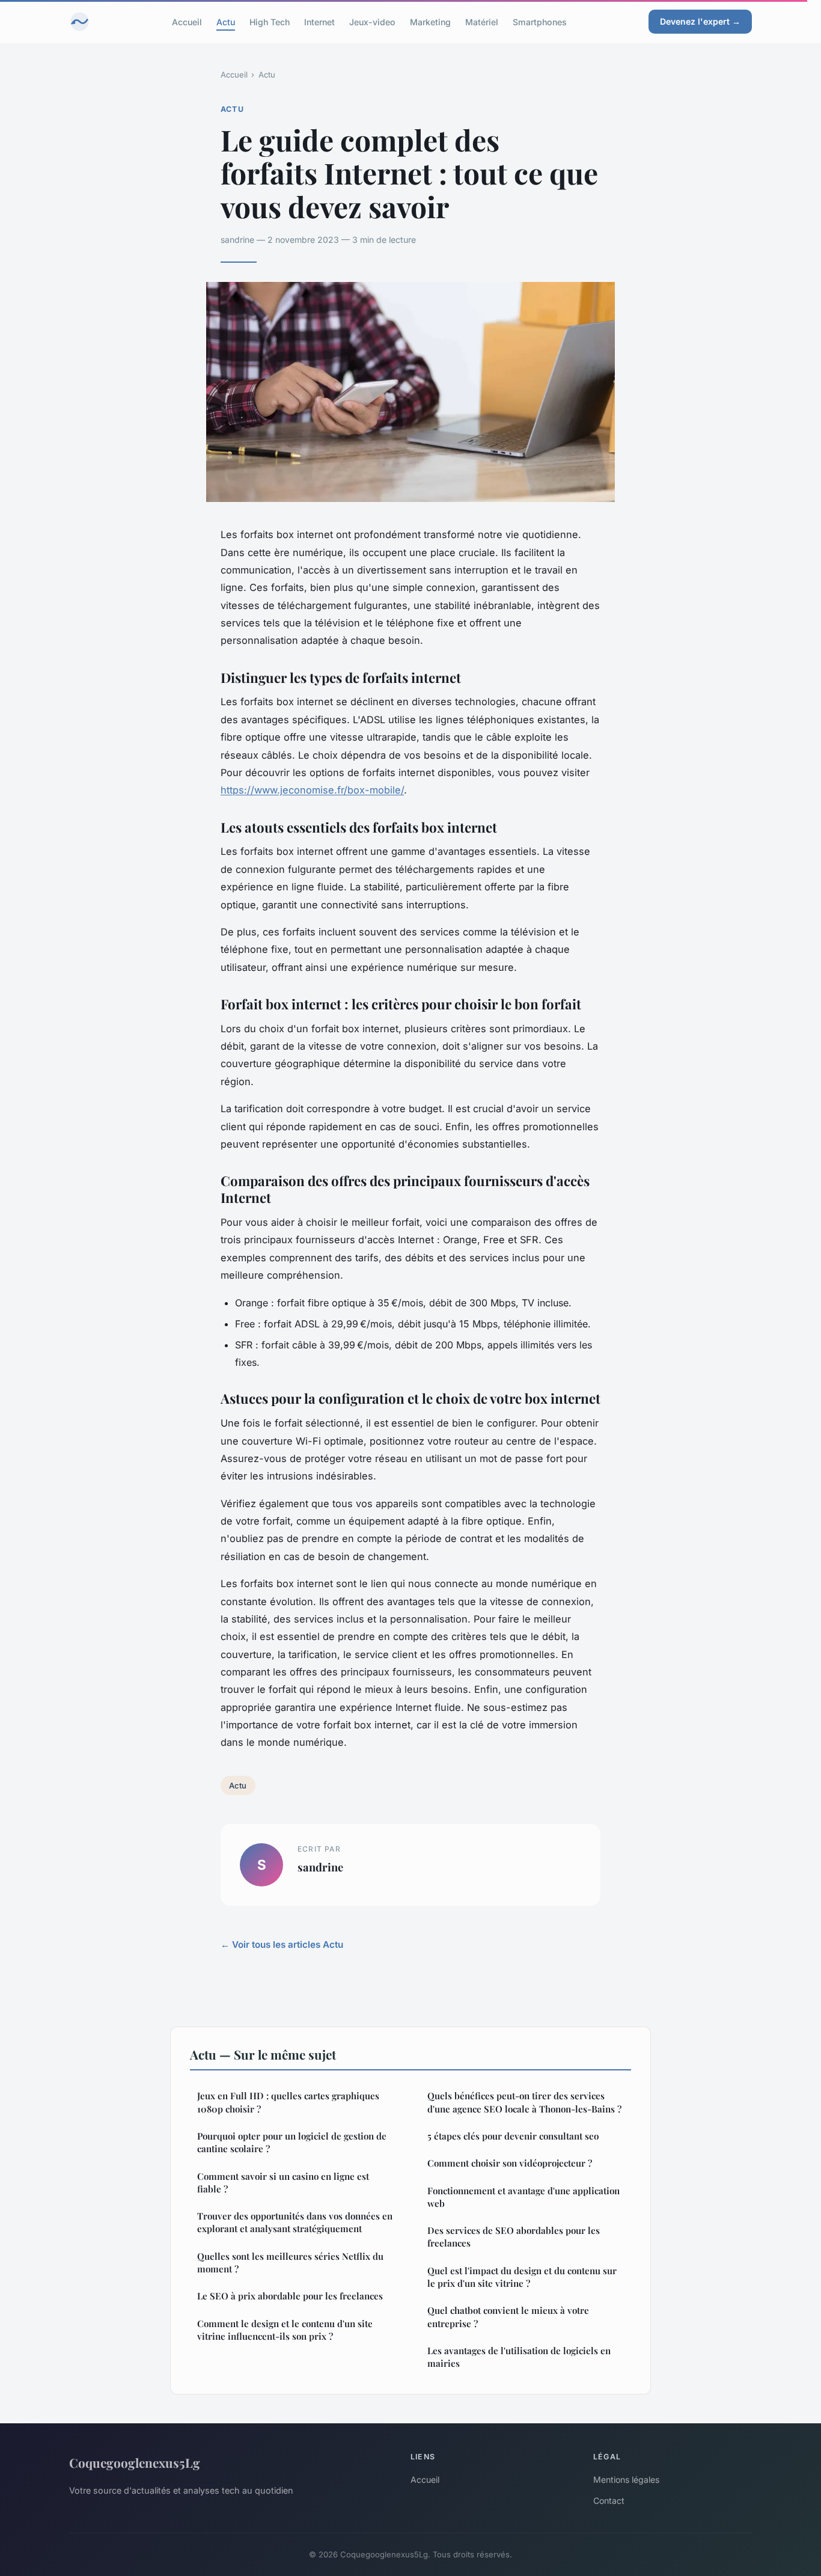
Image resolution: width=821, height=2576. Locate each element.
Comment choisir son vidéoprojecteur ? (510, 2163)
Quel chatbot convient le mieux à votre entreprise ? (508, 2317)
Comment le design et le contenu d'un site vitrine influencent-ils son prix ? (285, 2330)
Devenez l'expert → (700, 21)
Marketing (430, 21)
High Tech (270, 21)
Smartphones (540, 21)
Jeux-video (372, 21)
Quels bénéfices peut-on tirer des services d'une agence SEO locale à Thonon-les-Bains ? (524, 2102)
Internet (319, 21)
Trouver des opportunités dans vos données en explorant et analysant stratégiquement (295, 2222)
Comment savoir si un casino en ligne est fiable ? (283, 2183)
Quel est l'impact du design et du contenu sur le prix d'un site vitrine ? (522, 2277)
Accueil (187, 21)
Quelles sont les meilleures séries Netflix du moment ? (290, 2262)
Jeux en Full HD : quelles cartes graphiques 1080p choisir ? (288, 2102)
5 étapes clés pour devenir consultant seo (513, 2136)
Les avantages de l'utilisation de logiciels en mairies (519, 2357)
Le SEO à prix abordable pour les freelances (290, 2296)
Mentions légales (626, 2480)
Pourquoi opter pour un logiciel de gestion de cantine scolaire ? (292, 2142)
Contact (609, 2501)
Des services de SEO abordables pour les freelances (514, 2237)
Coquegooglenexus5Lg (135, 2462)
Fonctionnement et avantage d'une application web (523, 2197)
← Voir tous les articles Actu (282, 1944)
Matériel (482, 21)
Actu (226, 21)
